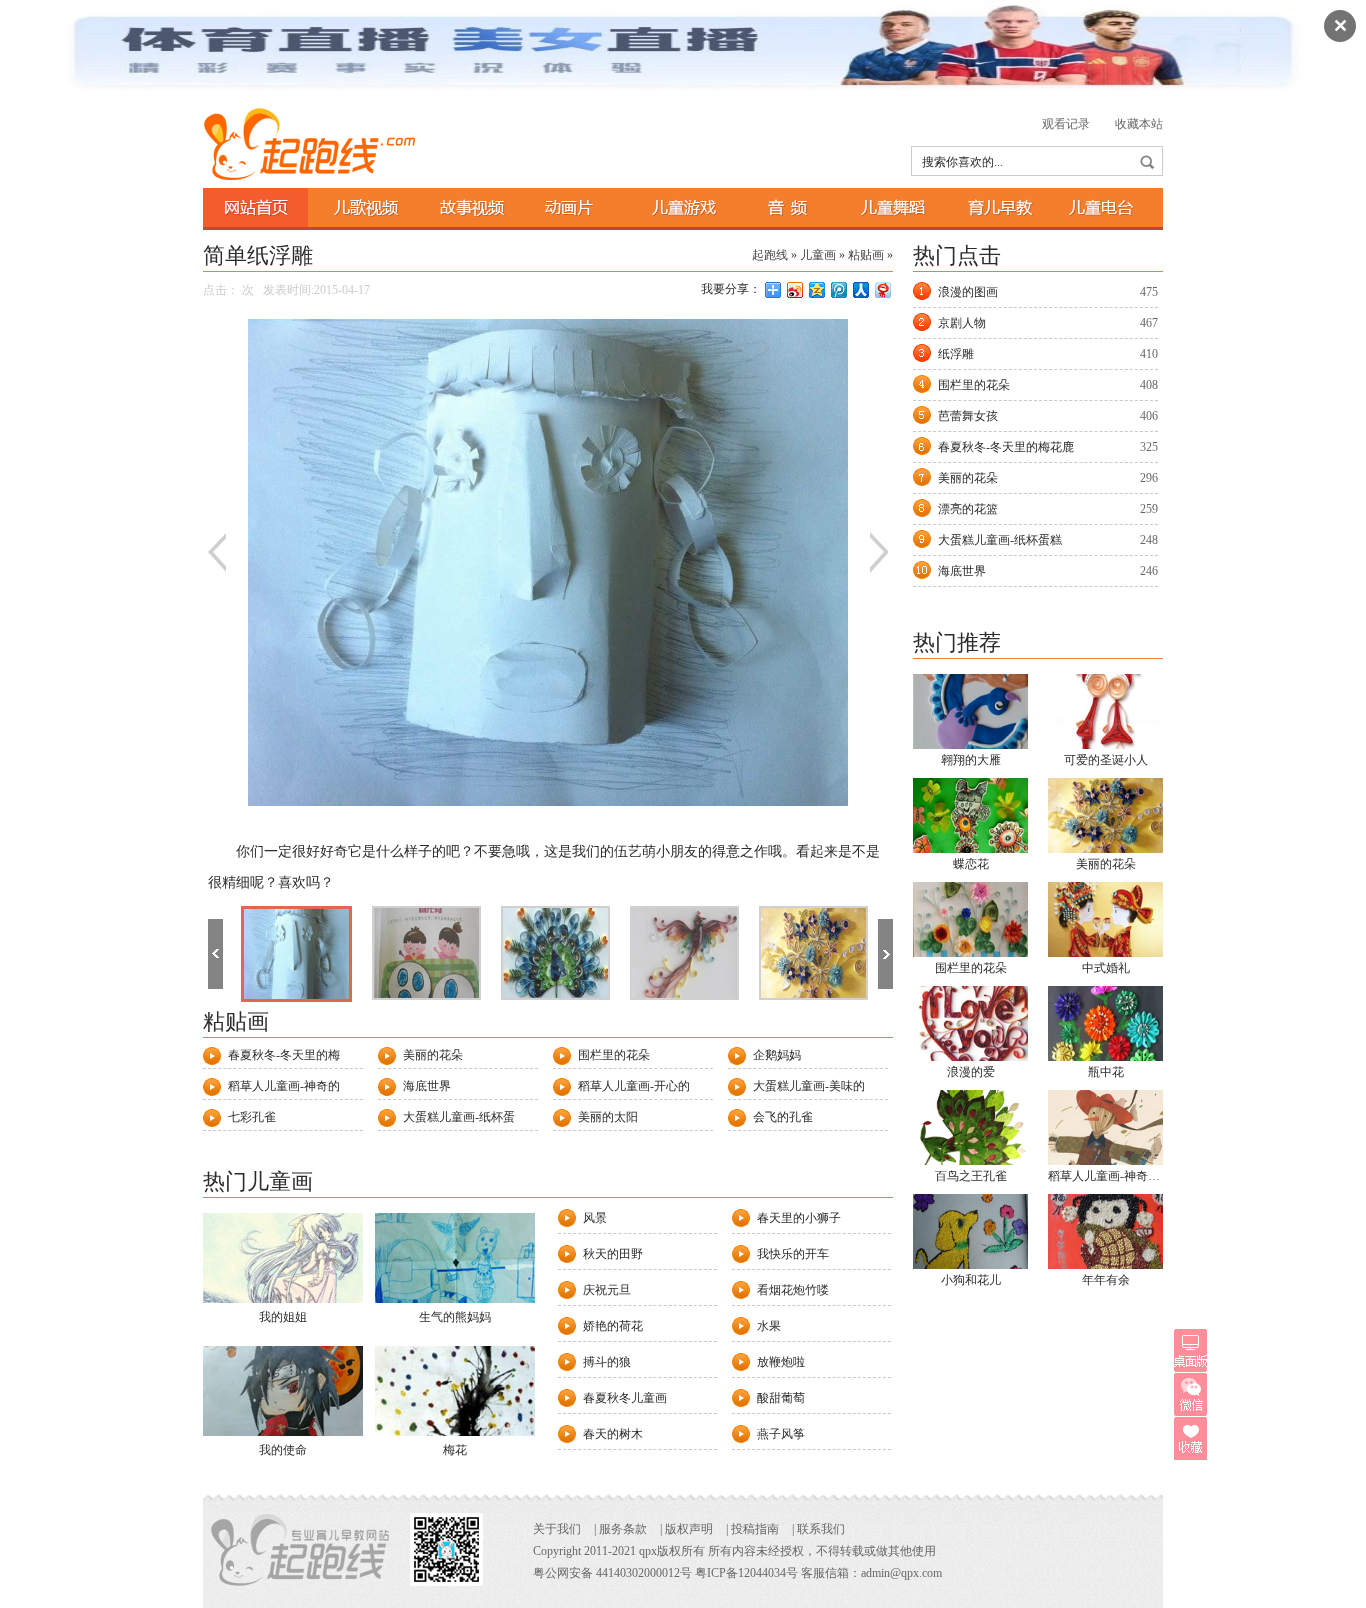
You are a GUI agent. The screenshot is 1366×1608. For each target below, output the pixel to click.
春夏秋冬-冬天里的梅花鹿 (1006, 447)
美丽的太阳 (608, 1117)
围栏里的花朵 (614, 1055)
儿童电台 (1103, 207)
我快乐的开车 (793, 1254)
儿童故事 (467, 207)
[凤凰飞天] (684, 953)
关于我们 (557, 1529)
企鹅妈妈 (777, 1055)
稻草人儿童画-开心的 (634, 1086)
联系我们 (821, 1529)
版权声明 (689, 1529)
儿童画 (818, 255)
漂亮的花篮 (968, 509)
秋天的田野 (613, 1254)
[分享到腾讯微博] (838, 289)
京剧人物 (962, 323)
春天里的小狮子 (799, 1218)
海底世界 (427, 1086)
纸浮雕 (956, 354)
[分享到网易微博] (882, 289)
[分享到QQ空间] (816, 289)
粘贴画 (866, 255)
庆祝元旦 (607, 1290)
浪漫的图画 (968, 292)
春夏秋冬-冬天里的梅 (284, 1055)
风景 (595, 1218)
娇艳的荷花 (613, 1326)
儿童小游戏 (679, 207)
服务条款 (623, 1529)
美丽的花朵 (433, 1055)
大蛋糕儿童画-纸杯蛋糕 (1000, 540)
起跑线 (315, 144)
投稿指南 (755, 1529)
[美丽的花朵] (813, 953)
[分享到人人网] (860, 289)
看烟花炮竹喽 (793, 1290)
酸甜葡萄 (781, 1398)
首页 (255, 207)
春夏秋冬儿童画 (625, 1398)
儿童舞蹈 (891, 207)
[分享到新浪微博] (794, 289)
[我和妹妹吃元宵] (426, 953)
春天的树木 (613, 1434)
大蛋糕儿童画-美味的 (809, 1086)
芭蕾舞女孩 (968, 416)
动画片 (573, 207)
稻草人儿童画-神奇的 (284, 1086)
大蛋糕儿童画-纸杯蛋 (459, 1117)
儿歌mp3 (785, 207)
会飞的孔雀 (783, 1117)
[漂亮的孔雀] (555, 953)
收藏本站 (1139, 124)
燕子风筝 (781, 1434)
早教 (997, 207)
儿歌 (361, 207)
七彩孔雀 (252, 1117)
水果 (769, 1326)
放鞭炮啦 (781, 1362)
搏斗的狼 (607, 1362)
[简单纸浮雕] (296, 954)
